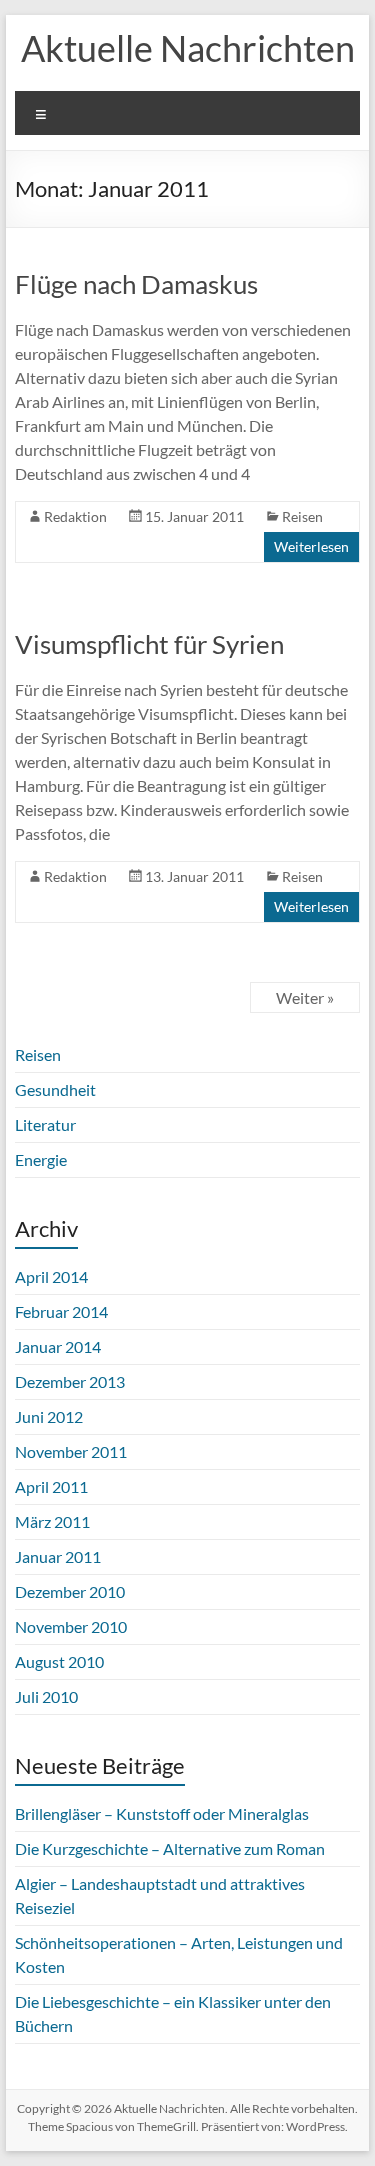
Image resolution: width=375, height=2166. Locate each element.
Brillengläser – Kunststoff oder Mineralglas (162, 1813)
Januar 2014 (58, 1346)
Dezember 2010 (70, 1591)
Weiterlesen (311, 546)
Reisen (302, 516)
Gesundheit (55, 1089)
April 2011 (51, 1486)
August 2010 (59, 1661)
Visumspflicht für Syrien (149, 644)
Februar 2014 (61, 1311)
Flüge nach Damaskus (136, 284)
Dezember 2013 (70, 1381)
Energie (41, 1159)
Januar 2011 (58, 1556)
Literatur (45, 1124)
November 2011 (71, 1451)
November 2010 (71, 1626)
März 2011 (52, 1521)
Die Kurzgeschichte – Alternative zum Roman (170, 1848)
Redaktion (75, 516)
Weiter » (305, 997)
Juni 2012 (49, 1416)
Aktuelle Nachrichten (188, 48)
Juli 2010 (46, 1696)
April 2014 (51, 1276)
